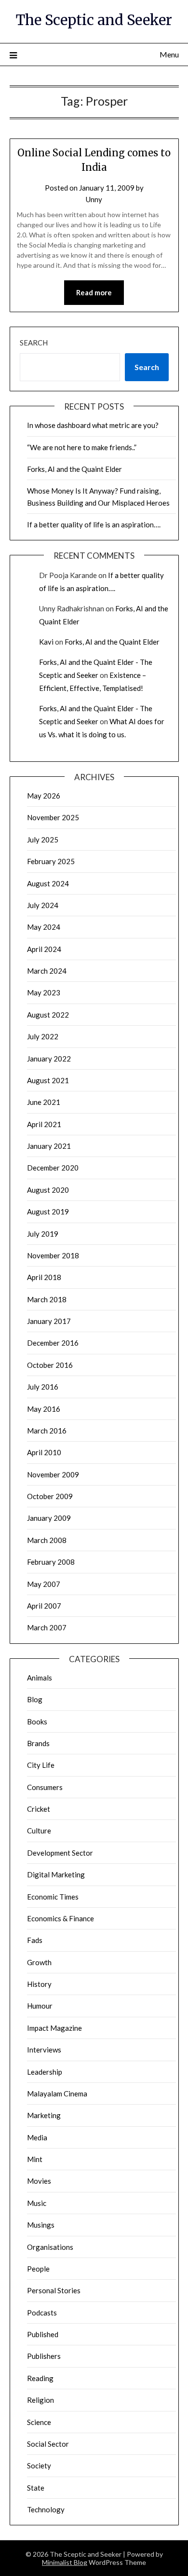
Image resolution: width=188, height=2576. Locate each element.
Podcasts (42, 2313)
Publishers (44, 2356)
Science (39, 2422)
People (38, 2269)
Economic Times (53, 1897)
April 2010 (44, 1452)
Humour (40, 2006)
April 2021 (44, 1124)
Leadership (45, 2072)
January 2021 (49, 1146)
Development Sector (60, 1853)
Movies (39, 2181)
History (39, 1984)
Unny (94, 199)
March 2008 (47, 1540)
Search (34, 343)
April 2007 (44, 1606)
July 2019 (43, 1234)
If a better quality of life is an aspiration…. (94, 524)
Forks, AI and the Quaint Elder (74, 469)
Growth (39, 1962)
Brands (38, 1743)
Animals (40, 1678)
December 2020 (53, 1168)
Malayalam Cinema (57, 2094)
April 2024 (44, 949)
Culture (39, 1831)
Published (43, 2334)
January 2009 (49, 1518)
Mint (35, 2159)
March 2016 (47, 1431)
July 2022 (43, 1036)
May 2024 (44, 927)
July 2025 (43, 840)
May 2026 (44, 796)
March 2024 (47, 971)
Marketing (44, 2115)
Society (39, 2466)
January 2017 (49, 1321)
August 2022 (48, 1015)
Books (37, 1722)
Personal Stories (54, 2290)
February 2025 (51, 861)
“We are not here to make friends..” (82, 447)
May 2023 (44, 992)
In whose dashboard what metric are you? (93, 425)
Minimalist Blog (65, 2562)
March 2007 (47, 1627)
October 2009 (50, 1496)
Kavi (46, 642)
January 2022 (49, 1059)
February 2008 (51, 1562)
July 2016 (43, 1387)
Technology (46, 2509)
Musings (41, 2225)
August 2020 (48, 1190)
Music (37, 2203)
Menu (169, 54)
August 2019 (48, 1212)
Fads (35, 1940)
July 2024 (43, 905)
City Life (41, 1765)
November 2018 (53, 1255)
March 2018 (47, 1299)
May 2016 (44, 1409)
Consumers (45, 1787)
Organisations (50, 2247)
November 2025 (53, 817)
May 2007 (44, 1584)
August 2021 (48, 1080)
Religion (40, 2400)
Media (37, 2137)
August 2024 (48, 883)
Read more (94, 292)
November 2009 (53, 1474)
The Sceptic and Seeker (94, 20)
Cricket (39, 1809)
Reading (40, 2378)
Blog (35, 1699)
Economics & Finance (60, 1918)
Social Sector (48, 2444)
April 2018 (44, 1277)
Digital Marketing (56, 1874)
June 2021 (44, 1102)
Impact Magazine (54, 2028)
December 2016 (53, 1343)
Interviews (44, 2050)
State (36, 2488)
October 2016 (50, 1365)
